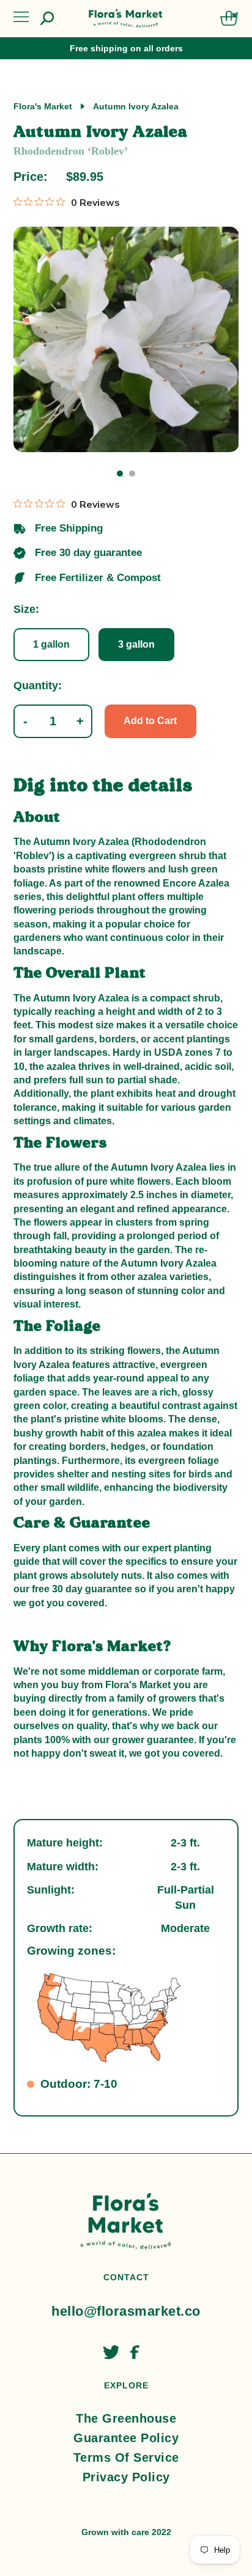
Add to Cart (150, 721)
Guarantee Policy (126, 2438)
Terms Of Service (126, 2457)
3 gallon (136, 644)
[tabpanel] (126, 339)
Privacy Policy (126, 2477)
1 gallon (51, 644)
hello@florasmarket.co (126, 2311)
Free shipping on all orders (126, 48)
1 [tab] (120, 474)
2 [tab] (132, 474)
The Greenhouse (126, 2418)
